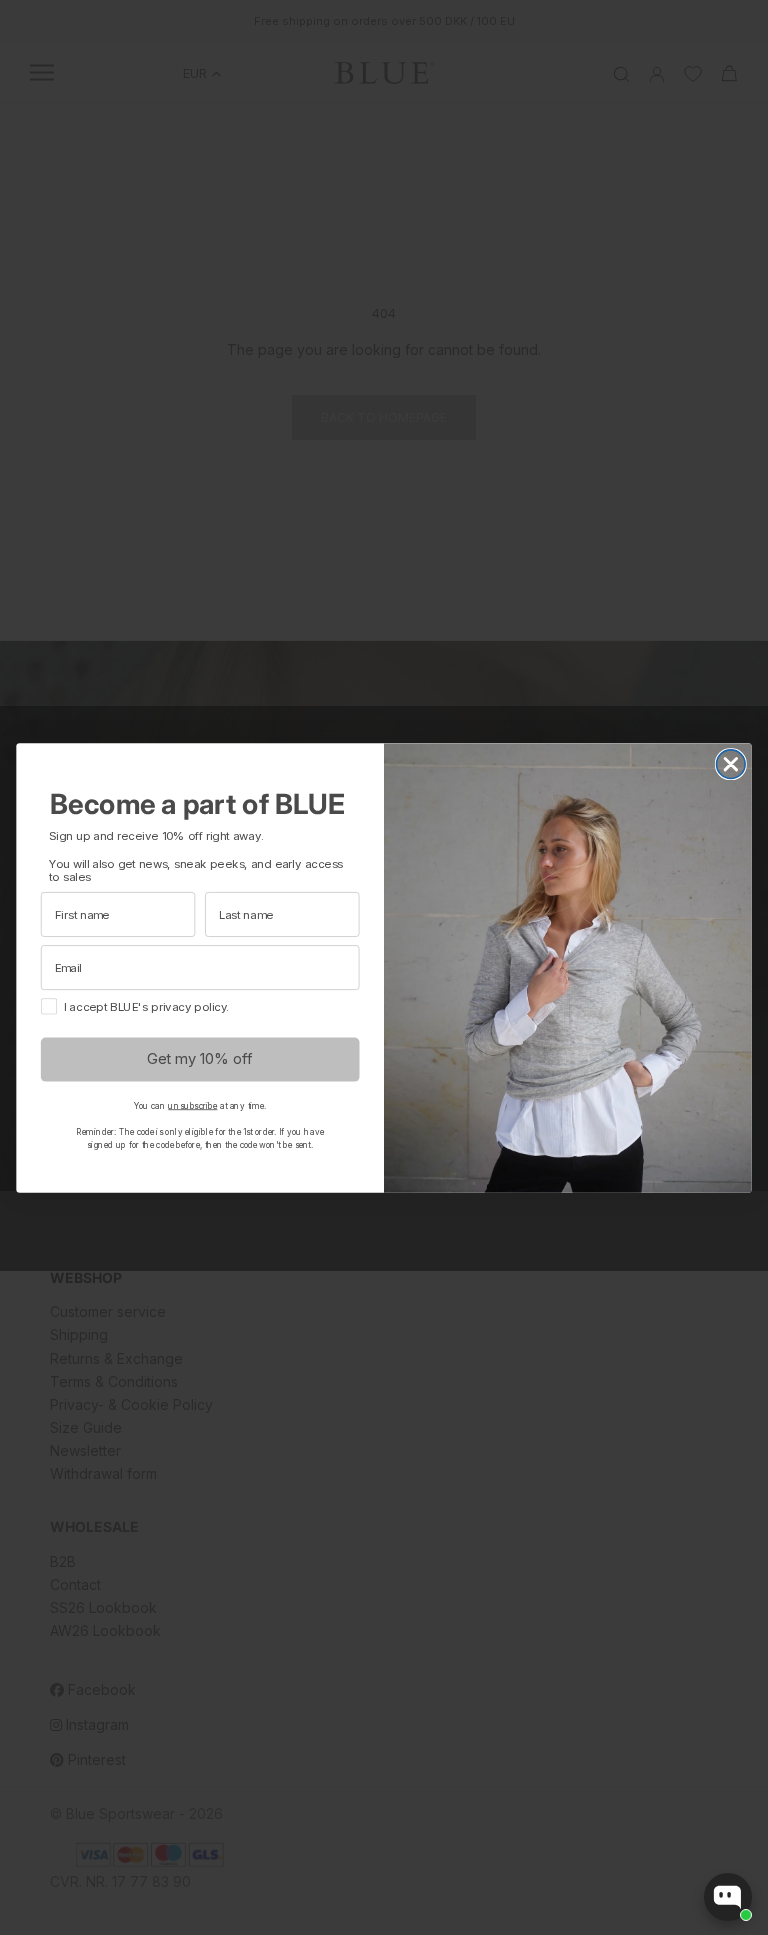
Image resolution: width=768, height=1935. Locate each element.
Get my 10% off (199, 1058)
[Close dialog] (731, 763)
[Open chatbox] (728, 1897)
